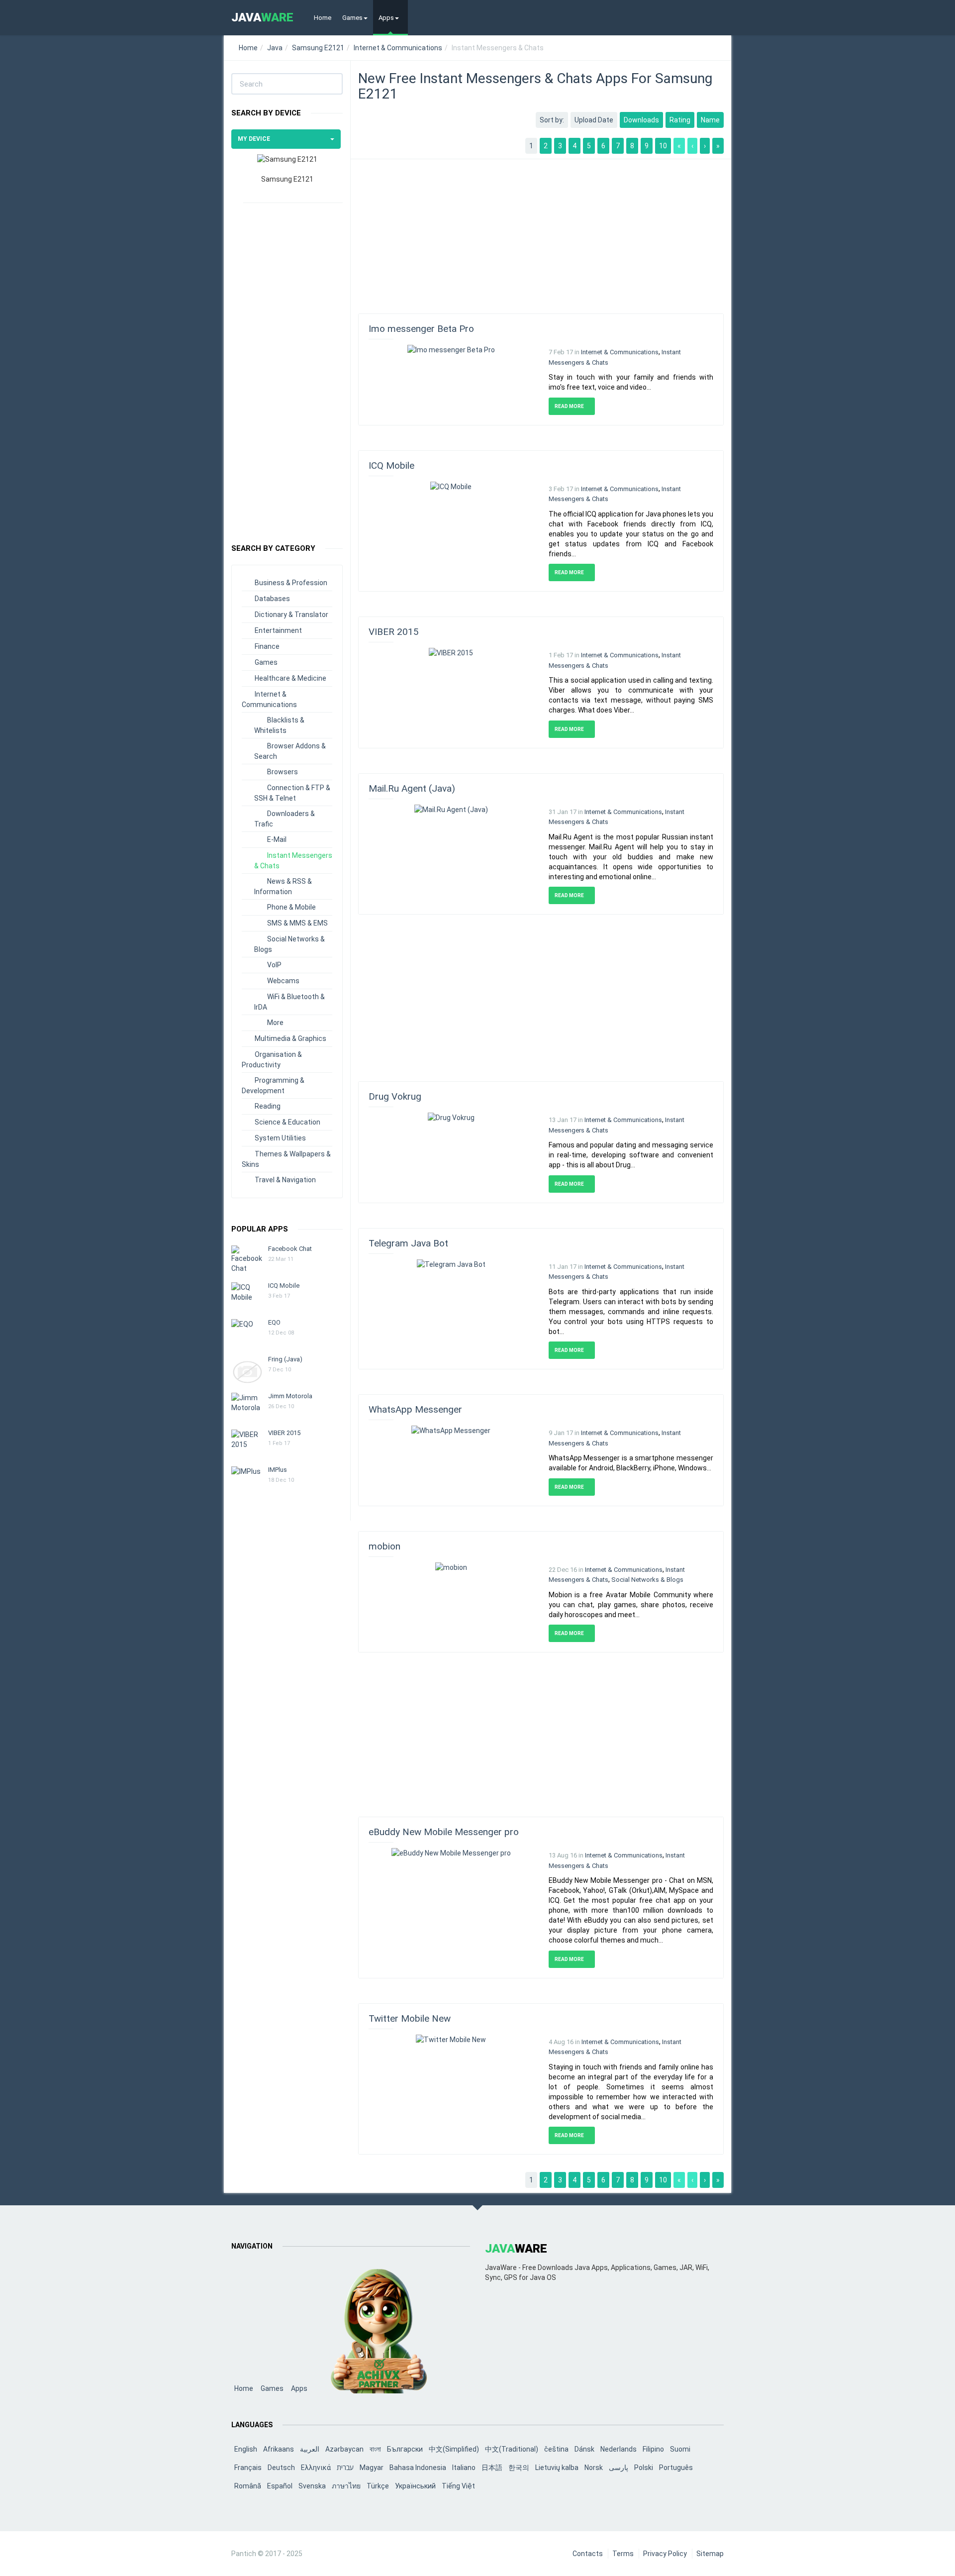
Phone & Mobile (291, 907)
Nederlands (619, 2449)
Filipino (653, 2449)
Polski (644, 2468)
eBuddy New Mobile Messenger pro (444, 1832)
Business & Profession (291, 583)
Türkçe (378, 2486)
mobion (384, 1546)
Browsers (283, 772)
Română (248, 2486)
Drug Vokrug (395, 1096)
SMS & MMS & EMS (297, 923)
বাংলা (375, 2449)
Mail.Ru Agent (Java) (412, 788)
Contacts (588, 2554)
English (246, 2449)
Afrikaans (279, 2449)
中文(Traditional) (512, 2449)
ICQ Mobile (284, 1286)
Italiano (464, 2468)
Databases (272, 599)
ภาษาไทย (346, 2486)
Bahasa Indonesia (418, 2468)
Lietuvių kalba (557, 2468)
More (275, 1023)
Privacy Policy (665, 2554)
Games (352, 18)
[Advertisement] (287, 368)
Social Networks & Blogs (647, 1580)
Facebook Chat (290, 1249)
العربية (310, 2449)
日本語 (492, 2468)
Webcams (283, 981)
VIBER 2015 (284, 1433)
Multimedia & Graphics (290, 1038)
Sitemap (710, 2554)
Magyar (372, 2468)
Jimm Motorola (290, 1396)
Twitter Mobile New (410, 2018)
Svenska (312, 2486)
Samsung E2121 (318, 48)
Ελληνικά (316, 2468)
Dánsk (584, 2449)
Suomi (680, 2449)
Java (275, 48)
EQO (274, 1322)
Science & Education (287, 1122)
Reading (268, 1106)
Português (676, 2468)
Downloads (641, 120)
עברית (345, 2468)
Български (405, 2449)
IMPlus (278, 1470)
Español (280, 2486)
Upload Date (594, 120)
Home (323, 18)
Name (710, 120)
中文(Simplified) (454, 2449)
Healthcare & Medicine (290, 678)
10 (663, 146)
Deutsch (281, 2468)
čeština (556, 2449)
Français (248, 2468)
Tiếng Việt (458, 2486)
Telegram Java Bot (408, 1243)
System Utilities (280, 1138)
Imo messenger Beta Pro (421, 329)
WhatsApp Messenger (415, 1409)
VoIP (274, 965)
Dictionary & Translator (291, 615)
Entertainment (278, 630)
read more (570, 406)
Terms (623, 2554)
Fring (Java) (285, 1359)
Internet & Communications (398, 48)
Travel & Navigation (285, 1180)
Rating (680, 120)
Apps (386, 18)
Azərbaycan (344, 2449)
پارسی (619, 2468)
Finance (267, 646)
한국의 (519, 2468)
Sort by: (552, 120)
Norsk (594, 2468)
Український (415, 2486)
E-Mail (277, 839)
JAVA (262, 17)
